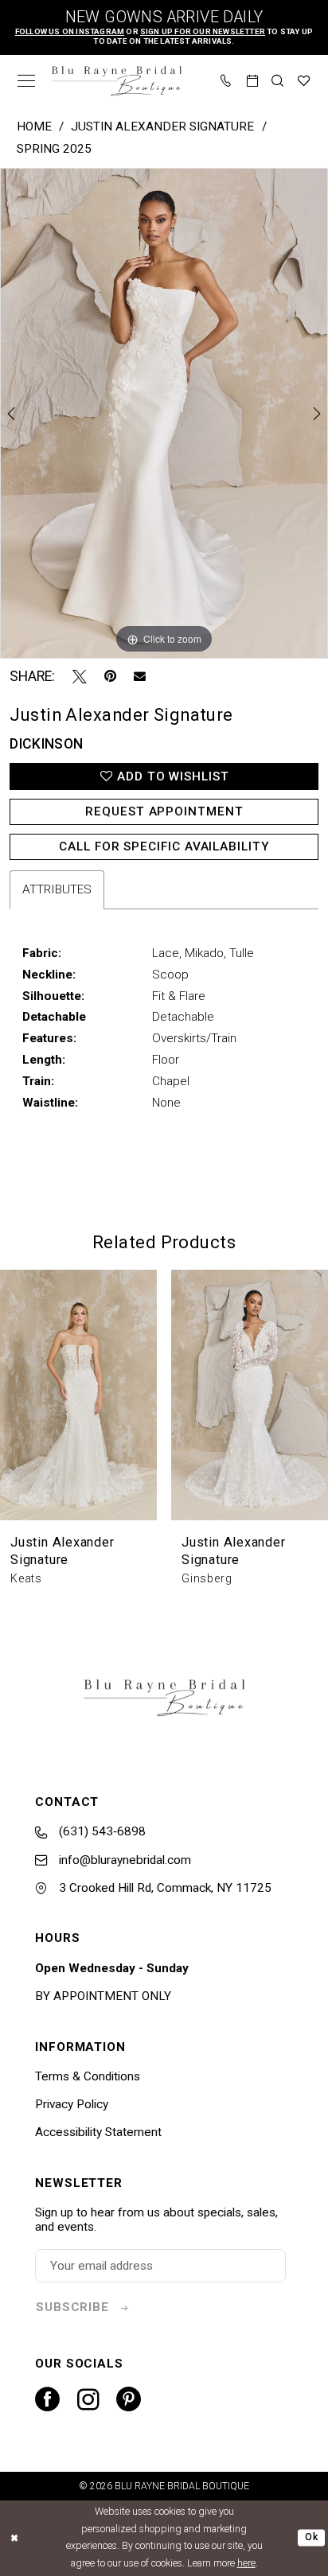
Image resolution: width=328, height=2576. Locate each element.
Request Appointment (164, 811)
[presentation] (78, 1395)
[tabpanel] (164, 413)
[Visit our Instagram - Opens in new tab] (88, 2400)
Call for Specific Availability (164, 846)
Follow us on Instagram (70, 31)
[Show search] (278, 81)
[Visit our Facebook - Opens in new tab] (47, 2400)
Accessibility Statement (98, 2132)
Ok (311, 2538)
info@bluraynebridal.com (123, 1860)
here (246, 2563)
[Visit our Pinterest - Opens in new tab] (129, 2400)
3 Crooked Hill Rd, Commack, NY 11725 (164, 1888)
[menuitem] (27, 81)
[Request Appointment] (253, 81)
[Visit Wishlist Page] (305, 81)
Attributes (57, 889)
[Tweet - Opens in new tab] (80, 677)
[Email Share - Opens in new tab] (140, 677)
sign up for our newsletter (203, 31)
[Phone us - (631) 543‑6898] (226, 81)
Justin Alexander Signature (162, 126)
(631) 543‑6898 (101, 1831)
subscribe (72, 2307)
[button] (27, 81)
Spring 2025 (54, 149)
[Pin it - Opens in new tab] (110, 677)
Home (34, 126)
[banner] (117, 81)
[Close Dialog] (14, 2538)
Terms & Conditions (88, 2076)
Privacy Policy (72, 2104)
